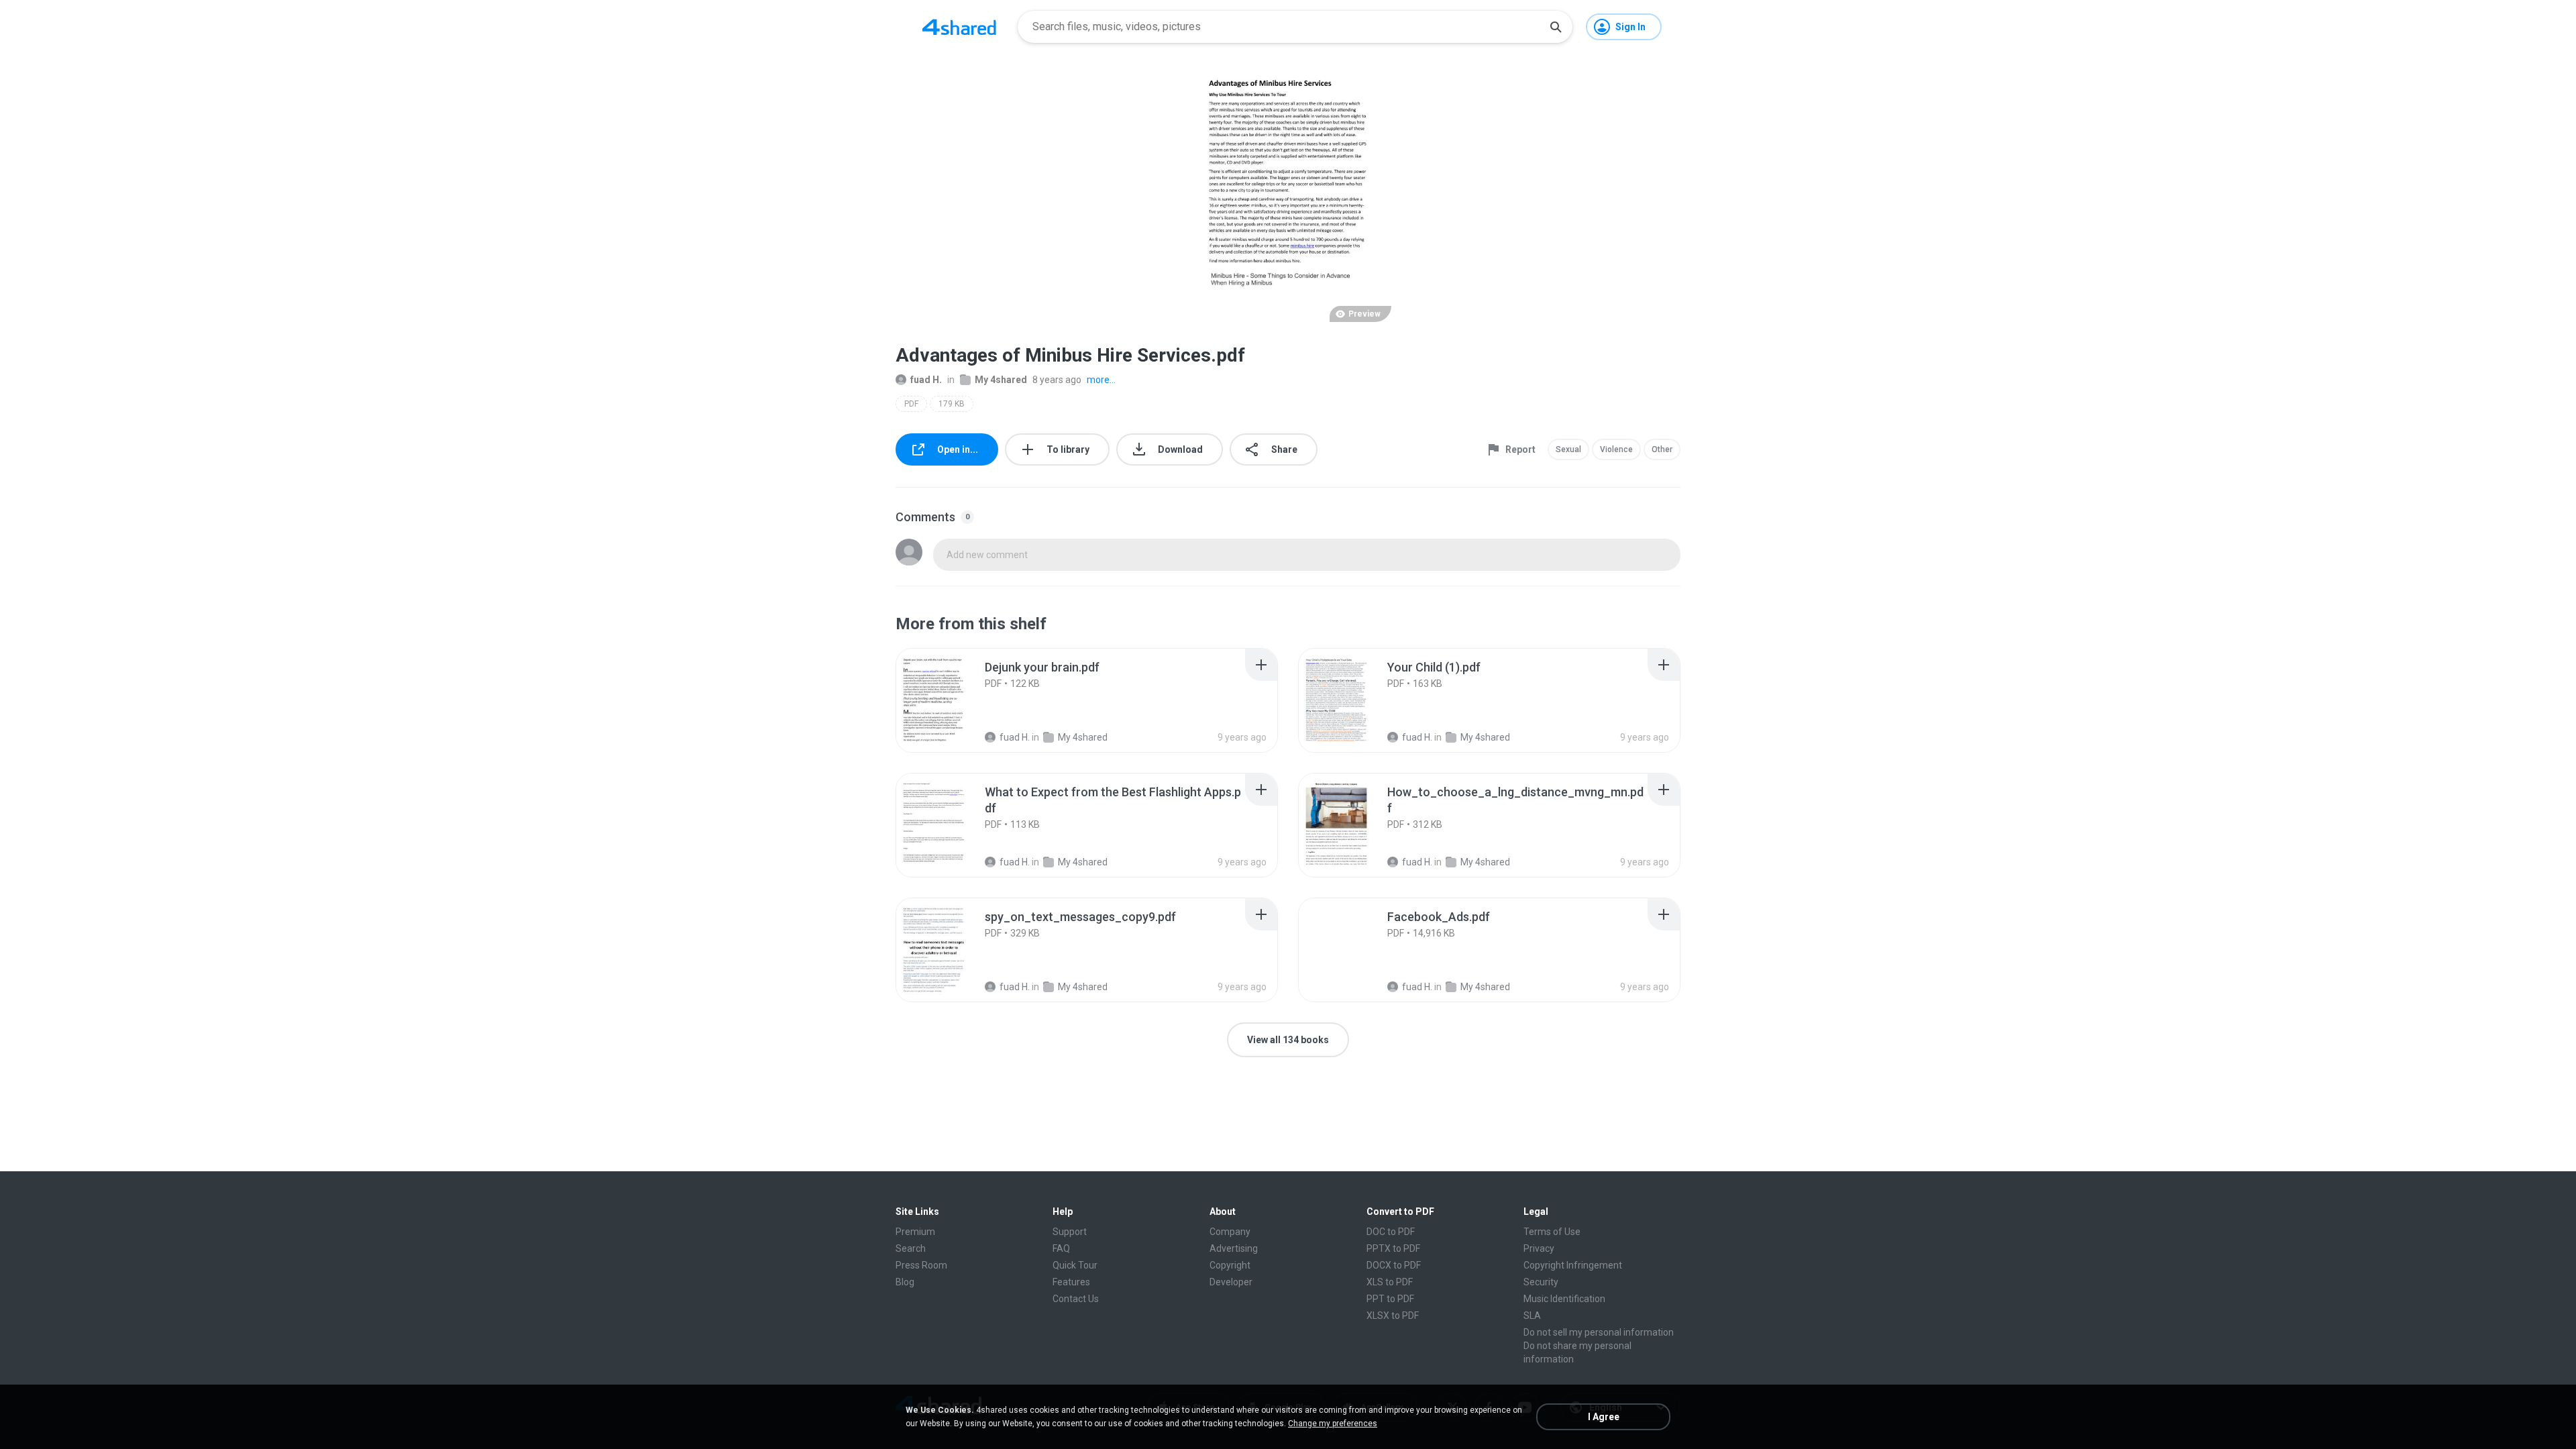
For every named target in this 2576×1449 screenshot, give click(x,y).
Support (1070, 1232)
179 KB (952, 404)
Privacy (1539, 1248)
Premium (915, 1232)
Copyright (1230, 1265)
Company (1230, 1232)
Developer (1231, 1282)
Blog (905, 1282)
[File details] (949, 700)
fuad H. (926, 380)
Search (911, 1248)
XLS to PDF (1390, 1282)
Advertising (1234, 1248)
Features (1071, 1282)
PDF (911, 404)
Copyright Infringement (1573, 1265)
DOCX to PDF (1394, 1265)
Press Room (921, 1265)
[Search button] (1556, 27)
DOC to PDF (1391, 1232)
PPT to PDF (1390, 1299)
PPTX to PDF (1393, 1248)
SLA (1532, 1316)
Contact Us (1076, 1299)
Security (1541, 1282)
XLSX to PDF (1393, 1316)
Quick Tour (1075, 1265)
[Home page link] (959, 27)
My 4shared (1001, 380)
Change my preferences (1333, 1424)
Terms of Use (1552, 1232)
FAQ (1061, 1248)
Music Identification (1564, 1299)
